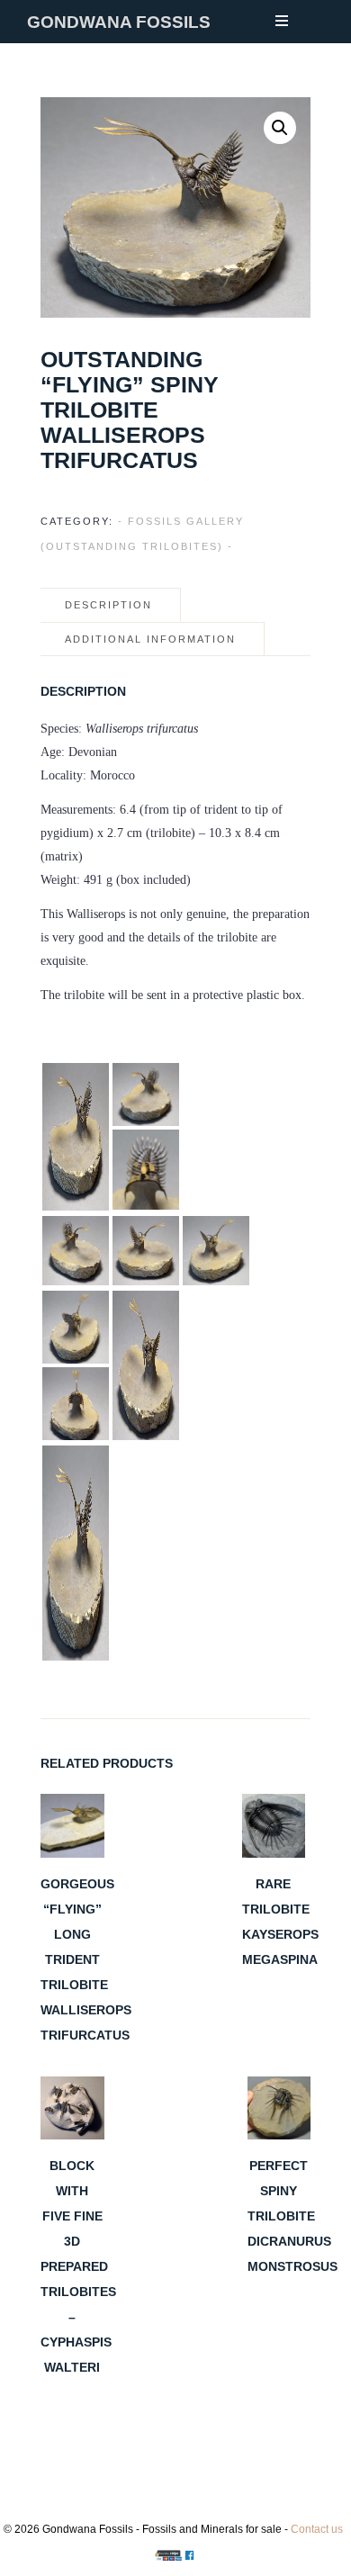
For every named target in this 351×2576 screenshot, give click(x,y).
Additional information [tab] (150, 639)
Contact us (317, 2529)
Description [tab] (108, 605)
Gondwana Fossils (119, 22)
